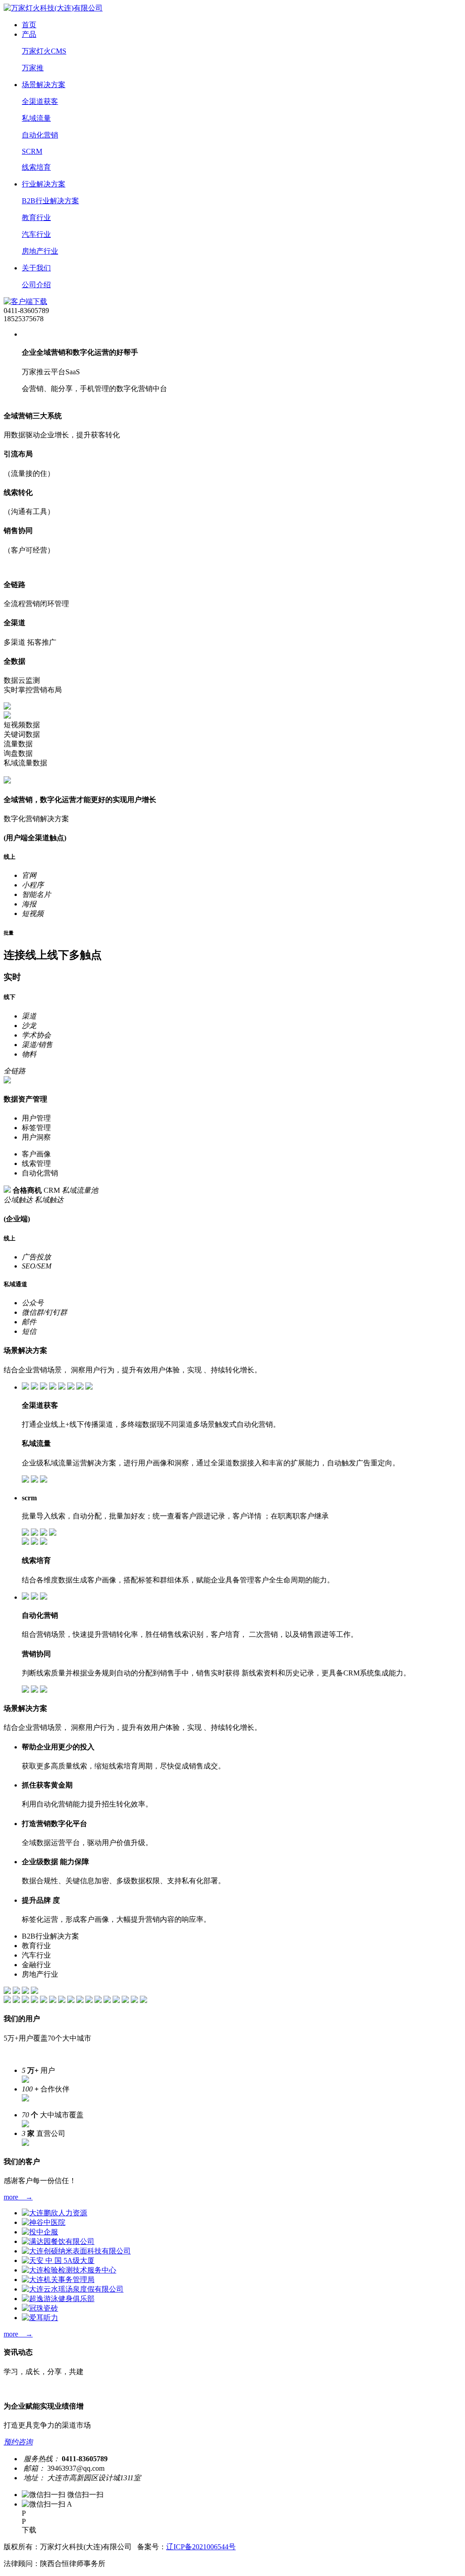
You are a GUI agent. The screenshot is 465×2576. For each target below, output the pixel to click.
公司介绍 (36, 285)
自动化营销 (40, 135)
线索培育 (36, 167)
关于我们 (36, 268)
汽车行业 (36, 234)
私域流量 (36, 118)
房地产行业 (40, 251)
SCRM (32, 151)
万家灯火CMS (44, 51)
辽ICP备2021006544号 (201, 2547)
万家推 (33, 68)
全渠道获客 (40, 101)
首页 (29, 25)
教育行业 (36, 218)
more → (18, 2197)
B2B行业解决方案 (50, 201)
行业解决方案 (44, 184)
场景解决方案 (44, 85)
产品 (29, 34)
